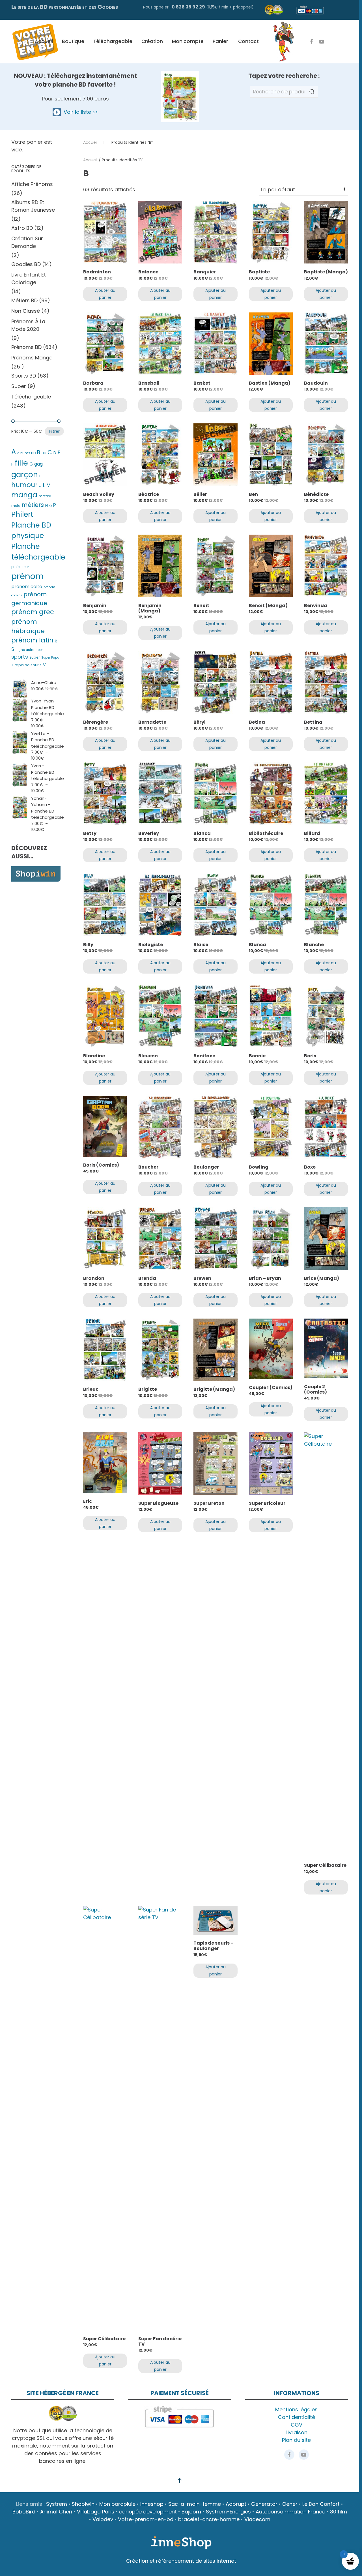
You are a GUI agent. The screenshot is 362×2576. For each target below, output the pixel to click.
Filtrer (54, 431)
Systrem (57, 2504)
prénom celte (27, 587)
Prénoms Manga (32, 358)
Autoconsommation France (290, 2512)
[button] (180, 2480)
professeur (20, 567)
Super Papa (50, 657)
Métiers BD (24, 300)
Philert (22, 514)
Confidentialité (297, 2417)
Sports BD (24, 376)
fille (21, 463)
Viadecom (257, 2519)
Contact (248, 41)
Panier (220, 41)
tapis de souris (28, 665)
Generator (264, 2504)
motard (45, 496)
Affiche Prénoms (32, 184)
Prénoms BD (26, 347)
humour (24, 485)
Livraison (297, 2432)
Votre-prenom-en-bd (146, 2519)
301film (339, 2512)
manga (24, 495)
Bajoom (191, 2512)
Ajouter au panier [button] (105, 294)
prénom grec (33, 612)
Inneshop (152, 2504)
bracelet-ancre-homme (209, 2519)
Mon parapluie (117, 2504)
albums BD (26, 453)
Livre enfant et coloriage (29, 278)
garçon (25, 474)
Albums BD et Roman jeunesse (33, 206)
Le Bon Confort (321, 2504)
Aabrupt (236, 2504)
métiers (33, 505)
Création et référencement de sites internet (181, 2561)
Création (152, 41)
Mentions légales (296, 2409)
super (35, 657)
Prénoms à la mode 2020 (28, 325)
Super (19, 386)
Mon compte (188, 41)
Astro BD (22, 228)
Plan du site (296, 2440)
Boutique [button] (73, 41)
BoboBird (24, 2512)
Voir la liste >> (79, 112)
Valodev (103, 2519)
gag (38, 464)
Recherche (312, 92)
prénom (27, 576)
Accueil (44, 41)
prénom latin (32, 640)
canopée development (148, 2512)
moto (16, 506)
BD (44, 453)
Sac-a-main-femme (195, 2504)
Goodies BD (26, 264)
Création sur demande (27, 242)
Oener (290, 2504)
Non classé (26, 311)
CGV (297, 2425)
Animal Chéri (56, 2512)
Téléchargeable (113, 41)
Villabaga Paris (96, 2512)
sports (20, 657)
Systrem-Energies (228, 2512)
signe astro (25, 650)
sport (40, 650)
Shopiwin (83, 2504)
